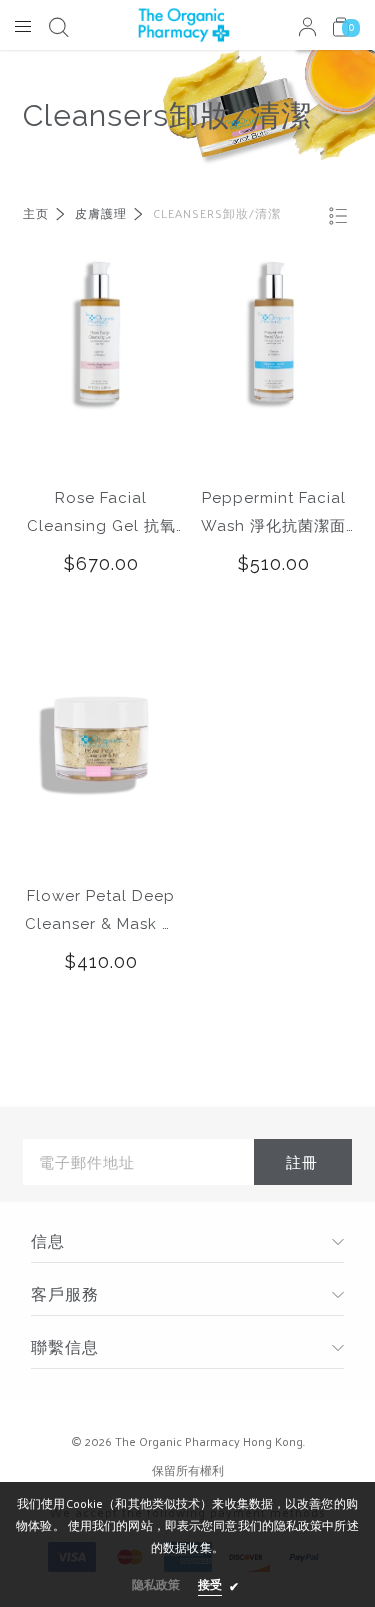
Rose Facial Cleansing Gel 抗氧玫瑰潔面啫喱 (101, 514)
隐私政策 (156, 1584)
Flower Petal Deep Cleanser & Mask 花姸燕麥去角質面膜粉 (101, 912)
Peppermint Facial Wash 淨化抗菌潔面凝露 (273, 514)
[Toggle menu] (23, 26)
